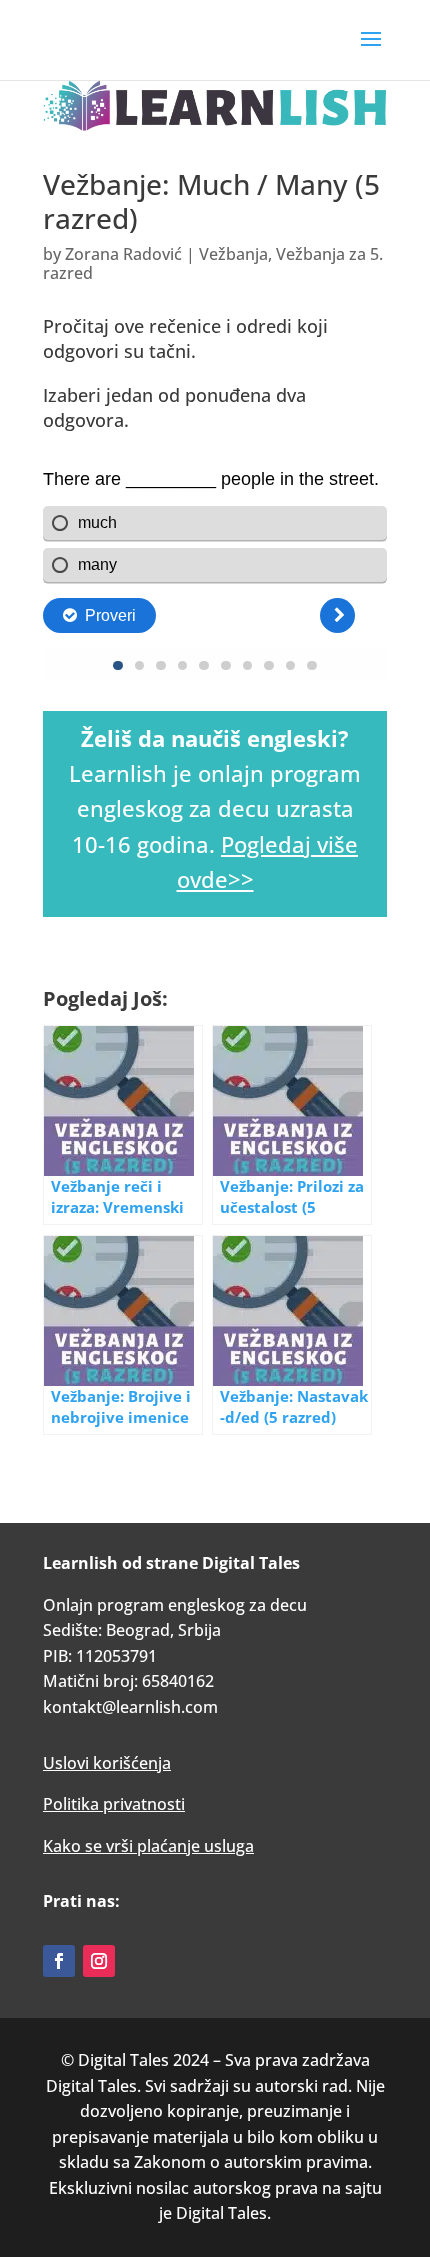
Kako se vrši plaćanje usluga (148, 1846)
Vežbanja (233, 254)
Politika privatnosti (114, 1804)
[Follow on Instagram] (99, 1961)
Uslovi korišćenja (107, 1763)
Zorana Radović (123, 254)
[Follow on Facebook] (59, 1961)
